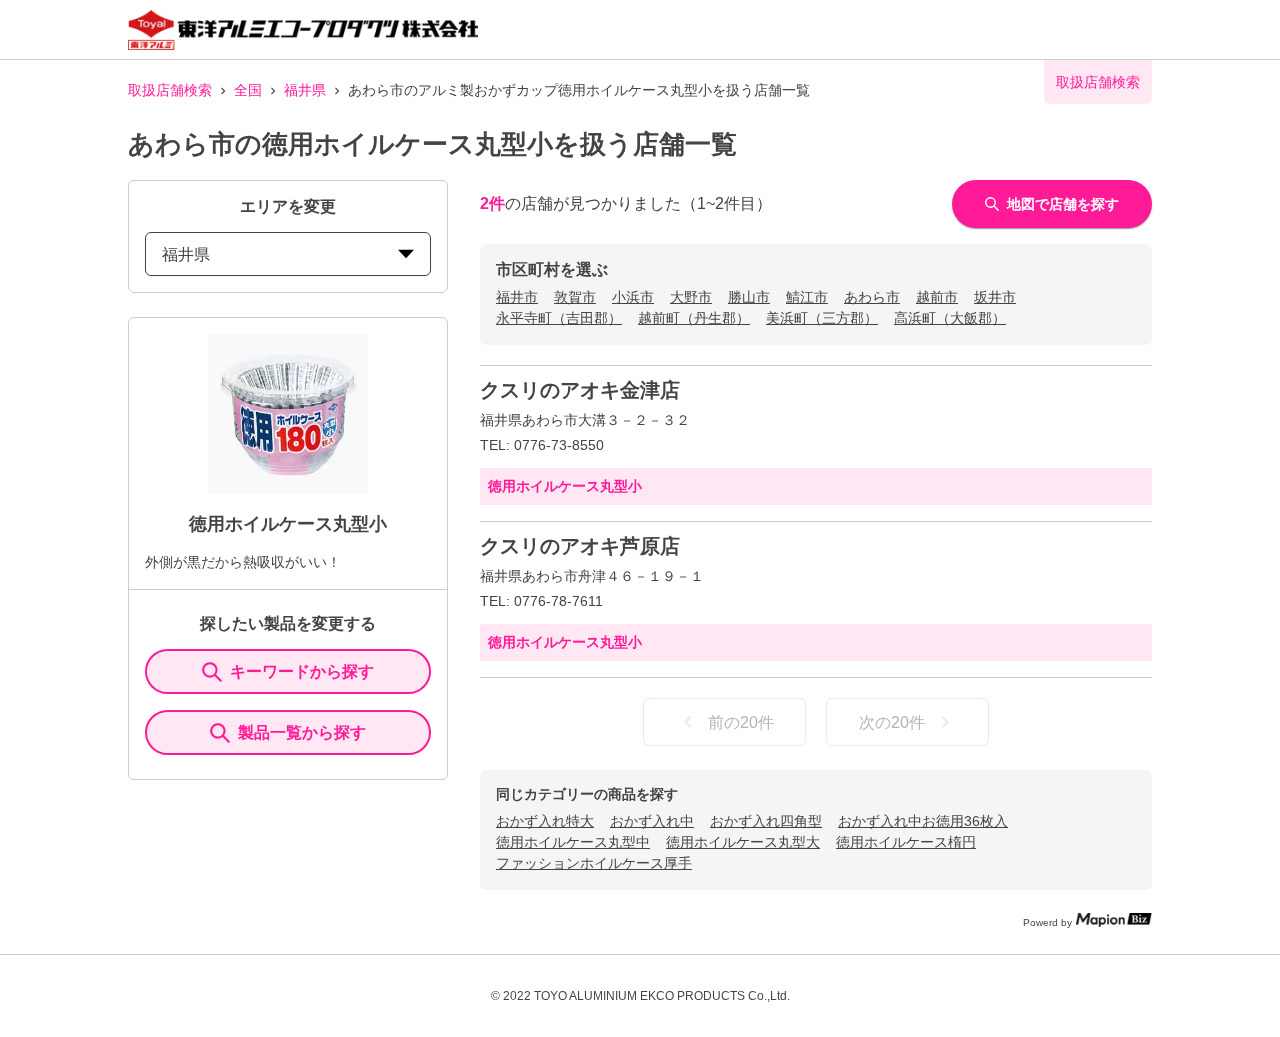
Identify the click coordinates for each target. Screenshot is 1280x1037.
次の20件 (892, 722)
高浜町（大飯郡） (950, 318)
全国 (248, 90)
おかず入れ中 (652, 821)
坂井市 (995, 297)
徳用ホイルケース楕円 (906, 842)
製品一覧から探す (302, 732)
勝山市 (749, 297)
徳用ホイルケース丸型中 (573, 842)
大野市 (691, 297)
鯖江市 (807, 297)
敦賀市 (575, 297)
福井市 (517, 297)
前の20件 (741, 722)
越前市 (937, 297)
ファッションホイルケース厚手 (594, 863)
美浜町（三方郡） (822, 318)
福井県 (305, 90)
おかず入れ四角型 (766, 821)
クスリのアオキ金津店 (580, 390)
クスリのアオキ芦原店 (580, 546)
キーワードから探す (302, 671)
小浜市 (633, 297)
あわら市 (872, 297)
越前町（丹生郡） (694, 318)
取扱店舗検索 (170, 90)
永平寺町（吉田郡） (559, 318)
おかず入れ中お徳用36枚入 (923, 821)
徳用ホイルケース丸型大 (743, 842)
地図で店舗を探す (1063, 204)
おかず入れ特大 (545, 821)
